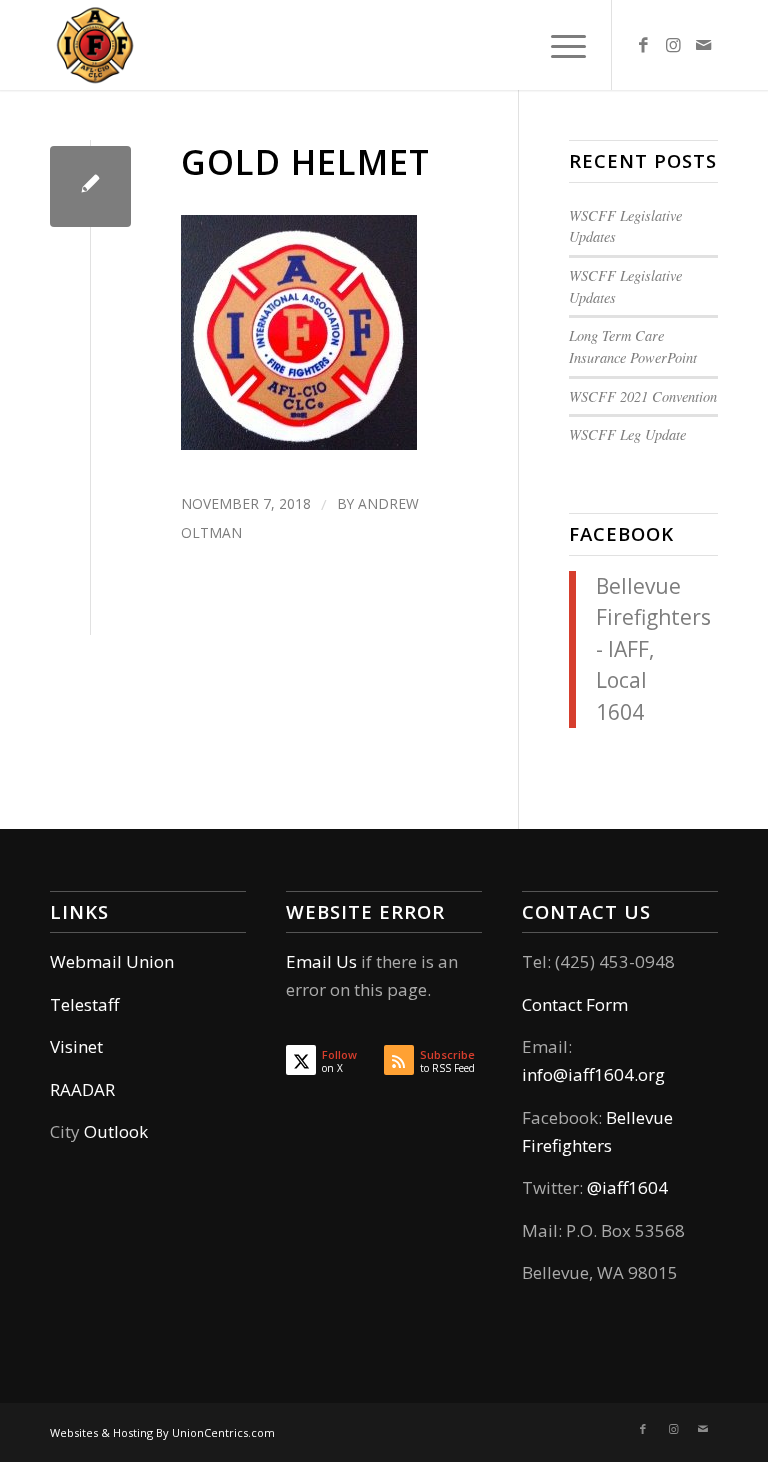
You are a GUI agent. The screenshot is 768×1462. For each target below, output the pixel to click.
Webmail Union (112, 961)
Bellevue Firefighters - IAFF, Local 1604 (653, 649)
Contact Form (575, 1004)
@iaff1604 (627, 1187)
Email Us (321, 961)
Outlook (116, 1131)
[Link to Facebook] (643, 45)
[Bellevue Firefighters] (95, 45)
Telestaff (84, 1004)
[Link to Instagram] (673, 45)
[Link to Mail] (703, 45)
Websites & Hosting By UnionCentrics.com (162, 1432)
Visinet (76, 1046)
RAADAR (82, 1089)
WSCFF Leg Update (627, 434)
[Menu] (558, 45)
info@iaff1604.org (593, 1074)
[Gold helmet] (90, 186)
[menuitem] (558, 45)
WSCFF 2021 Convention (643, 396)
